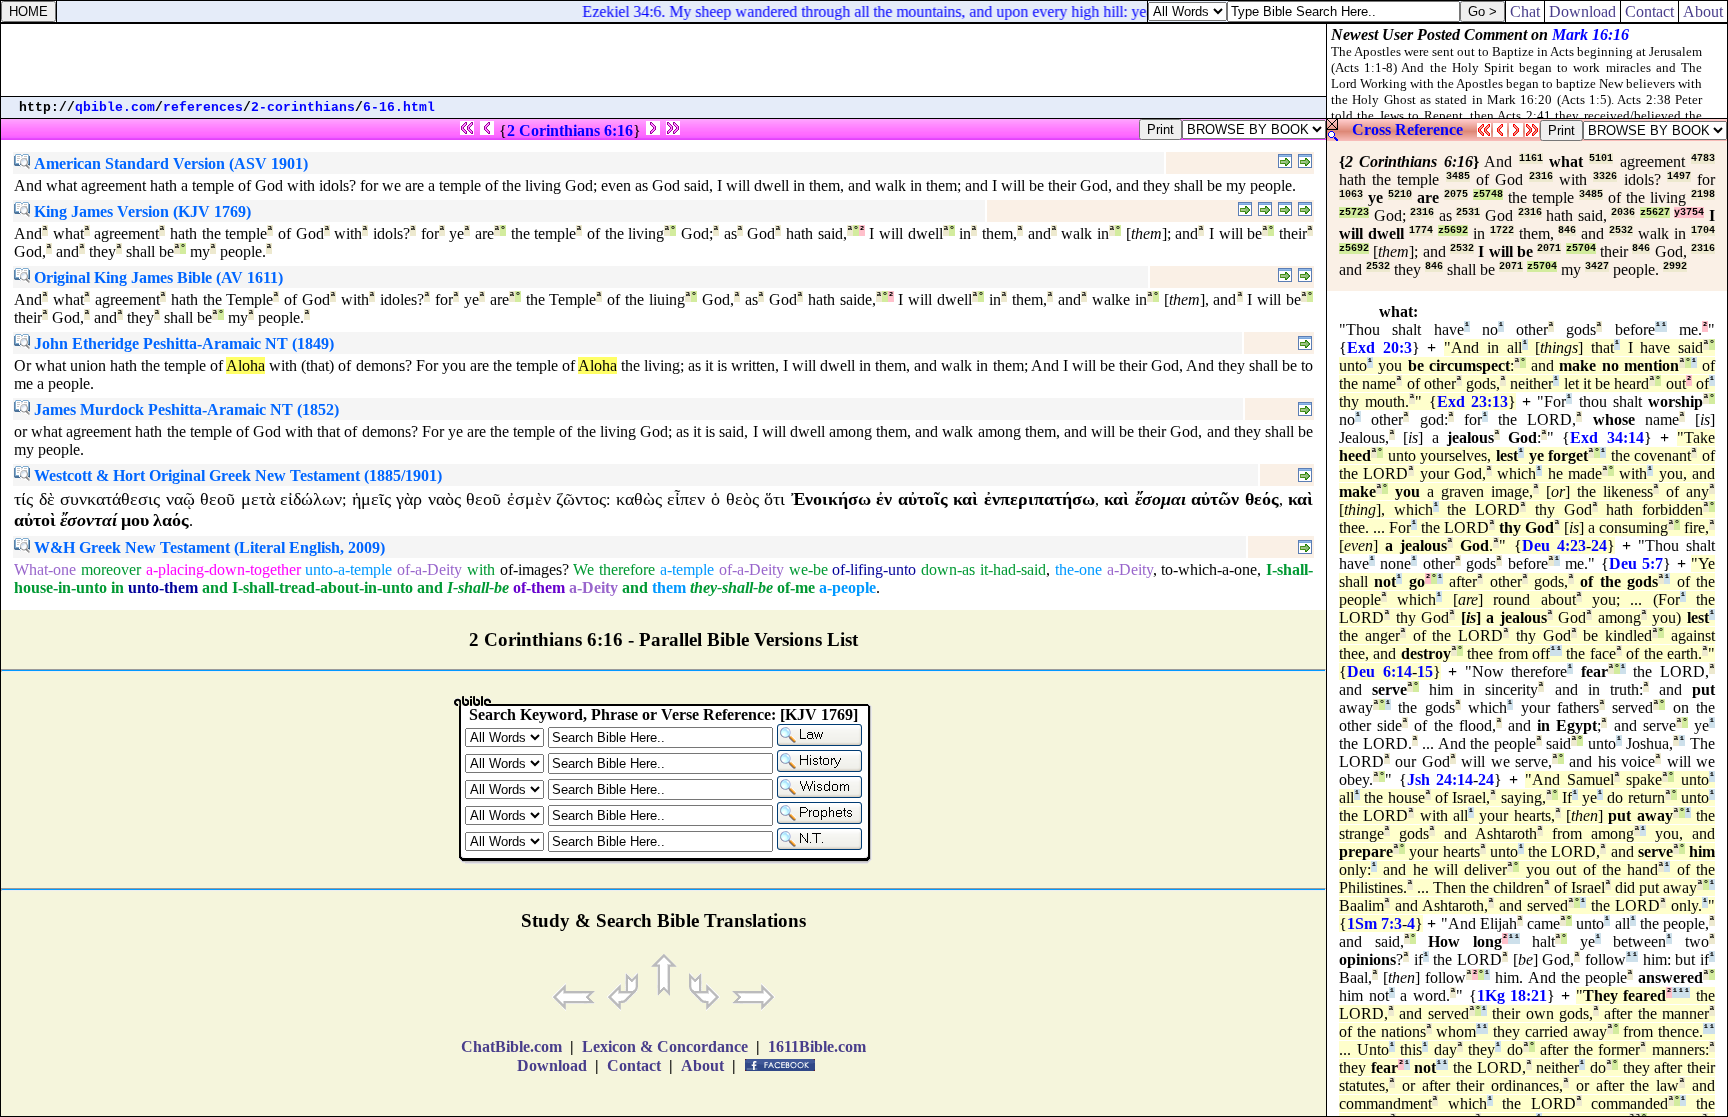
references (203, 107)
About (1703, 11)
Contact (1649, 11)
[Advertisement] (664, 60)
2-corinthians (303, 107)
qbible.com (115, 107)
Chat (1525, 11)
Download (1582, 11)
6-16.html (399, 107)
